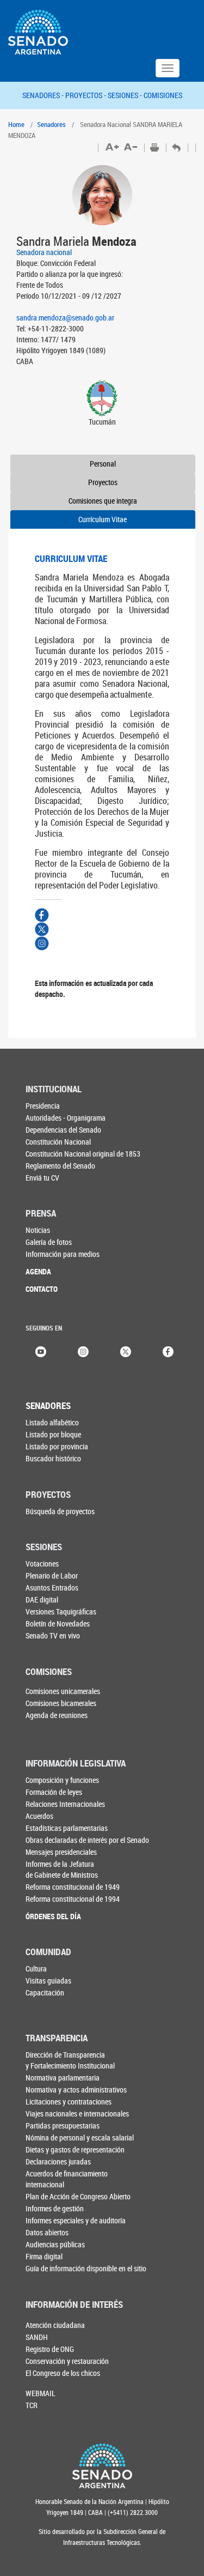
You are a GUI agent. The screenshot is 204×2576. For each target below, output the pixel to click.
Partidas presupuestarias (63, 2125)
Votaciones (42, 1564)
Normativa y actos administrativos (76, 2090)
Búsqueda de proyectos (60, 1511)
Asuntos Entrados (52, 1588)
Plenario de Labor (52, 1576)
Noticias (38, 1230)
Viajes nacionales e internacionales (77, 2114)
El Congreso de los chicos (63, 2373)
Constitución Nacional (58, 1142)
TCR (32, 2405)
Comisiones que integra (103, 501)
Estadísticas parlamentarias (67, 1828)
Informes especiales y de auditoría (76, 2220)
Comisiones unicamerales (63, 1691)
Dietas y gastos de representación (75, 2149)
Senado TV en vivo (53, 1635)
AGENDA (38, 1271)
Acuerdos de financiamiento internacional (67, 2179)
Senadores (51, 124)
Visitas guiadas (48, 1981)
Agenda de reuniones (57, 1715)
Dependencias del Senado (63, 1130)
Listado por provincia (57, 1446)
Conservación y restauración (67, 2361)
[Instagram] (83, 1351)
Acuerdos (39, 1816)
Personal (103, 464)
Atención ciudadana (55, 2325)
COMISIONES (163, 95)
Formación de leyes (54, 1792)
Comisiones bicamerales (61, 1703)
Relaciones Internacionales (65, 1804)
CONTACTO (42, 1289)
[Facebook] (168, 1351)
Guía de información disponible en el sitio (86, 2268)
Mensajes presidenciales (61, 1852)
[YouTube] (41, 1351)
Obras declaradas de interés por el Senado (87, 1840)
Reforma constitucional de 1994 (73, 1899)
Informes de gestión (55, 2208)
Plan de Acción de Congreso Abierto (78, 2196)
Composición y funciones (62, 1780)
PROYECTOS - (86, 95)
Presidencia (43, 1106)
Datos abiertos (47, 2232)
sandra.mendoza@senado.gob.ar (65, 318)
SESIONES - (126, 95)
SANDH (37, 2337)
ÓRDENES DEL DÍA (53, 1916)
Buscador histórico (53, 1458)
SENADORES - (44, 95)
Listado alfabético (52, 1422)
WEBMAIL (41, 2393)
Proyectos (103, 482)
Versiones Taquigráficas (61, 1611)
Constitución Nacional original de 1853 (83, 1154)
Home (16, 124)
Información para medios (63, 1254)
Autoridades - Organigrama (66, 1118)
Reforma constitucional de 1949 (73, 1887)
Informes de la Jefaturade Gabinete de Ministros (62, 1869)
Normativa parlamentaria (63, 2078)
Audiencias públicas (55, 2244)
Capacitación (45, 1993)
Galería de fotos (49, 1242)
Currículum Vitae (103, 519)
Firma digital (44, 2256)
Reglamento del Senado (60, 1166)
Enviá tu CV (42, 1178)
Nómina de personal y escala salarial (80, 2137)
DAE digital (42, 1600)
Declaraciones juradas (58, 2161)
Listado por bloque (53, 1434)
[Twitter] (126, 1351)
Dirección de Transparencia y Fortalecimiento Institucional (70, 2060)
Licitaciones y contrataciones (69, 2102)
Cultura (36, 1969)
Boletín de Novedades (58, 1623)
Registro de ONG (50, 2349)
